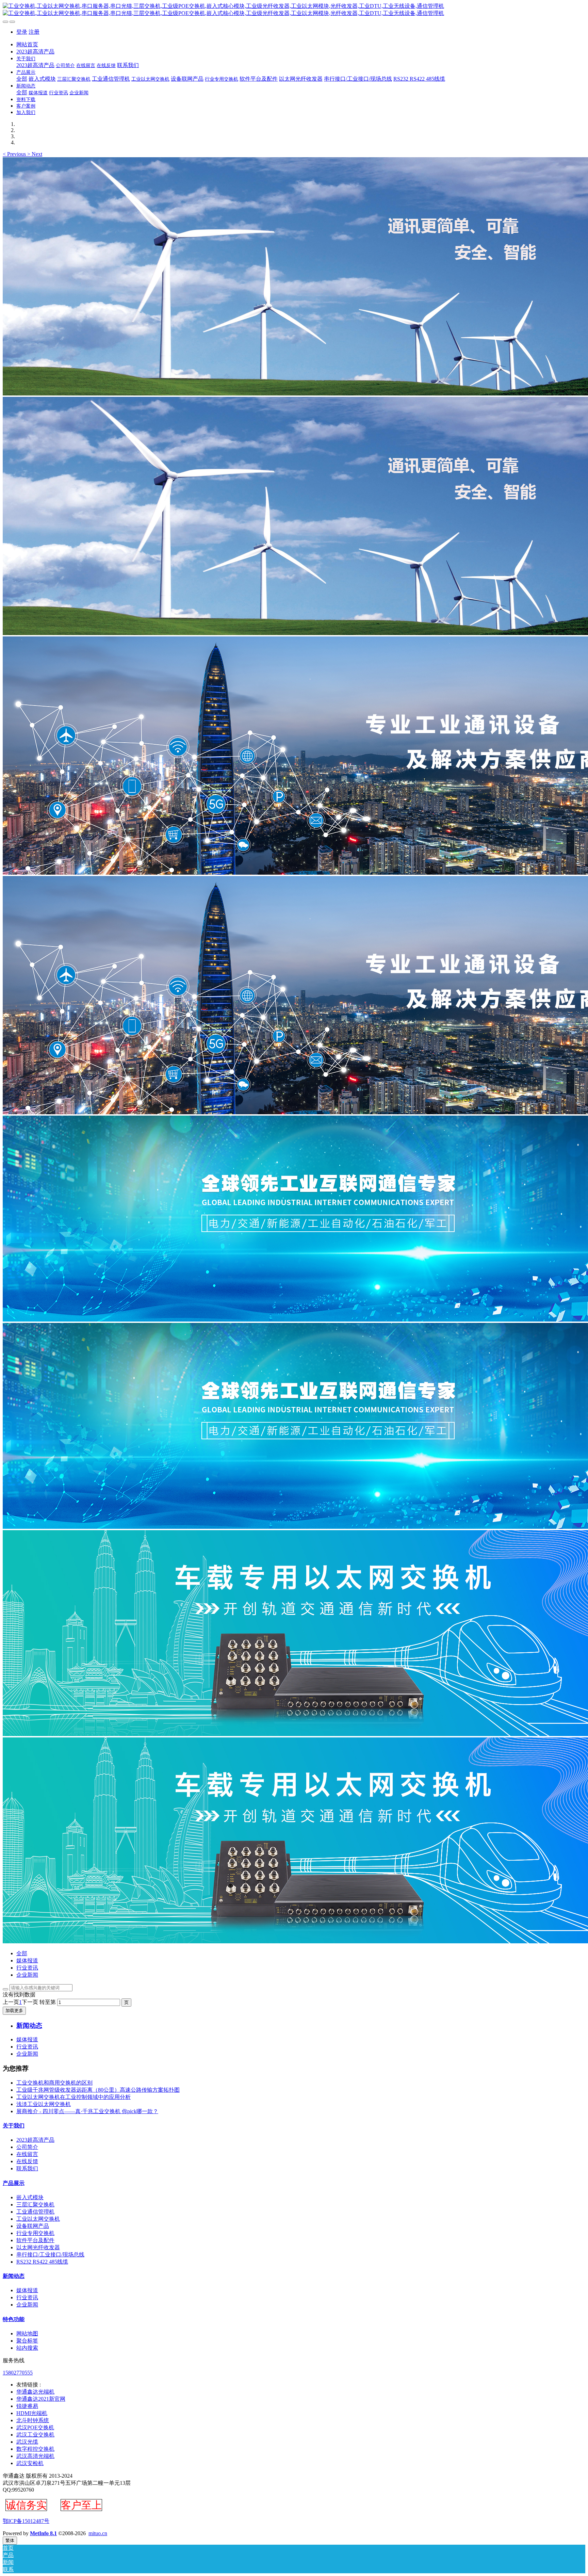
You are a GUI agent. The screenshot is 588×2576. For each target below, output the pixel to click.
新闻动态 (14, 2276)
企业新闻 (27, 1975)
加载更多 (14, 2011)
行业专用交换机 (35, 2233)
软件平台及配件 (35, 2240)
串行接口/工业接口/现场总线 (50, 2255)
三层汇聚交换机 (35, 2205)
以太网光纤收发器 (38, 2247)
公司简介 (27, 2147)
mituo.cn (98, 2533)
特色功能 (14, 2319)
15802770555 (18, 2373)
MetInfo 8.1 (43, 2533)
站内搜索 (27, 2348)
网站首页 (27, 44)
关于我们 (14, 2126)
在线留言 (27, 2154)
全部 (22, 79)
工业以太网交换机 (38, 2219)
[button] (15, 154)
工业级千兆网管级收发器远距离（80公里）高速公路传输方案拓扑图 (98, 2090)
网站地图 (27, 2334)
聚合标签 (27, 2341)
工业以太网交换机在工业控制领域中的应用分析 (73, 2097)
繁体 (10, 2540)
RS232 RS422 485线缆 (42, 2262)
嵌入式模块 (30, 2197)
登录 (22, 32)
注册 (34, 32)
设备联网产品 (33, 2226)
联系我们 (27, 2168)
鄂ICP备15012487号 (26, 2521)
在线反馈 (27, 2161)
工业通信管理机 (35, 2212)
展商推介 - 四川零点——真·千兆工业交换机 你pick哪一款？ (87, 2111)
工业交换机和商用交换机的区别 (54, 2083)
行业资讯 (27, 1968)
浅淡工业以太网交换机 (44, 2104)
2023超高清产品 (35, 2140)
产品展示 (14, 2183)
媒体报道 (27, 1961)
